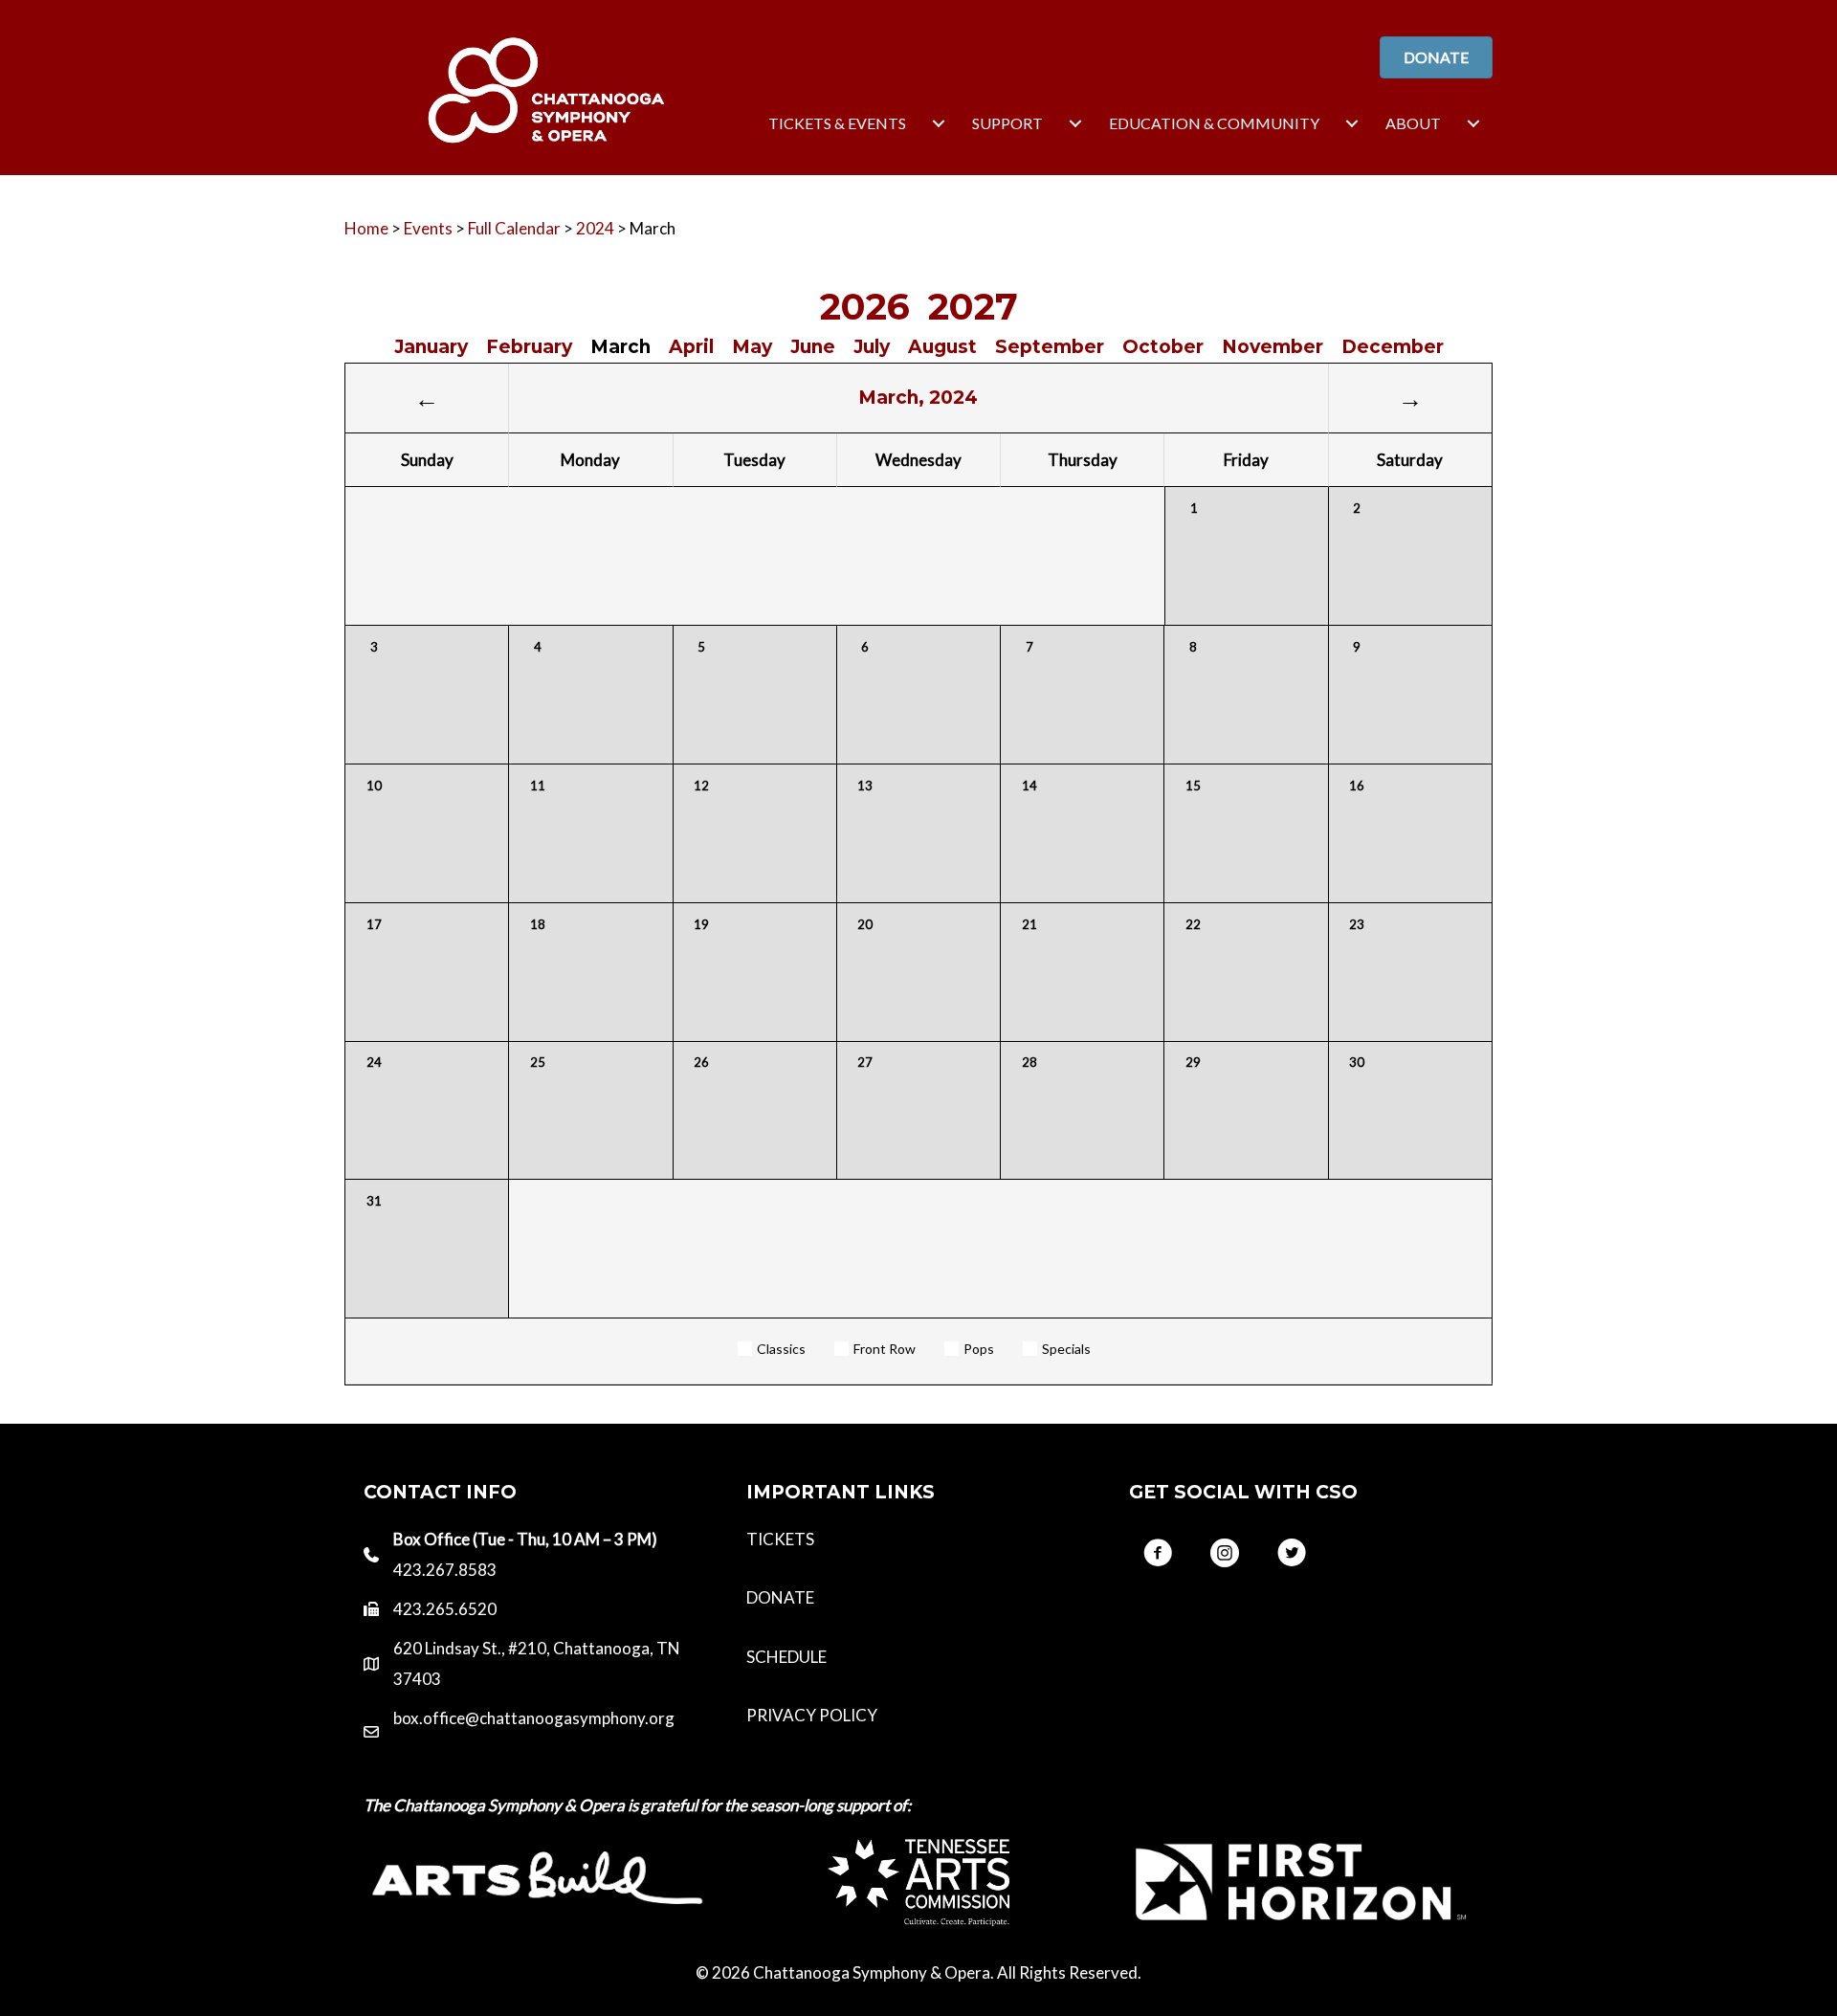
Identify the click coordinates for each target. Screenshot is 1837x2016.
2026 (865, 307)
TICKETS (780, 1539)
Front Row (885, 1349)
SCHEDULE (786, 1657)
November (1273, 347)
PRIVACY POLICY (812, 1715)
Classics (781, 1349)
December (1393, 347)
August (942, 347)
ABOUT (1413, 123)
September (1050, 347)
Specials (1066, 1349)
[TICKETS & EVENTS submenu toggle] (939, 123)
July (872, 347)
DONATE (780, 1597)
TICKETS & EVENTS (837, 123)
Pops (979, 1349)
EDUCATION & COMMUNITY (1214, 123)
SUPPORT (1007, 123)
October (1163, 347)
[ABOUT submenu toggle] (1473, 123)
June (813, 347)
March (620, 347)
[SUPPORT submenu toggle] (1075, 123)
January (431, 347)
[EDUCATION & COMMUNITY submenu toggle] (1352, 123)
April (691, 347)
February (529, 347)
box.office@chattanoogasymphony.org (534, 1718)
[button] (1158, 1553)
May (752, 347)
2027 (973, 307)
